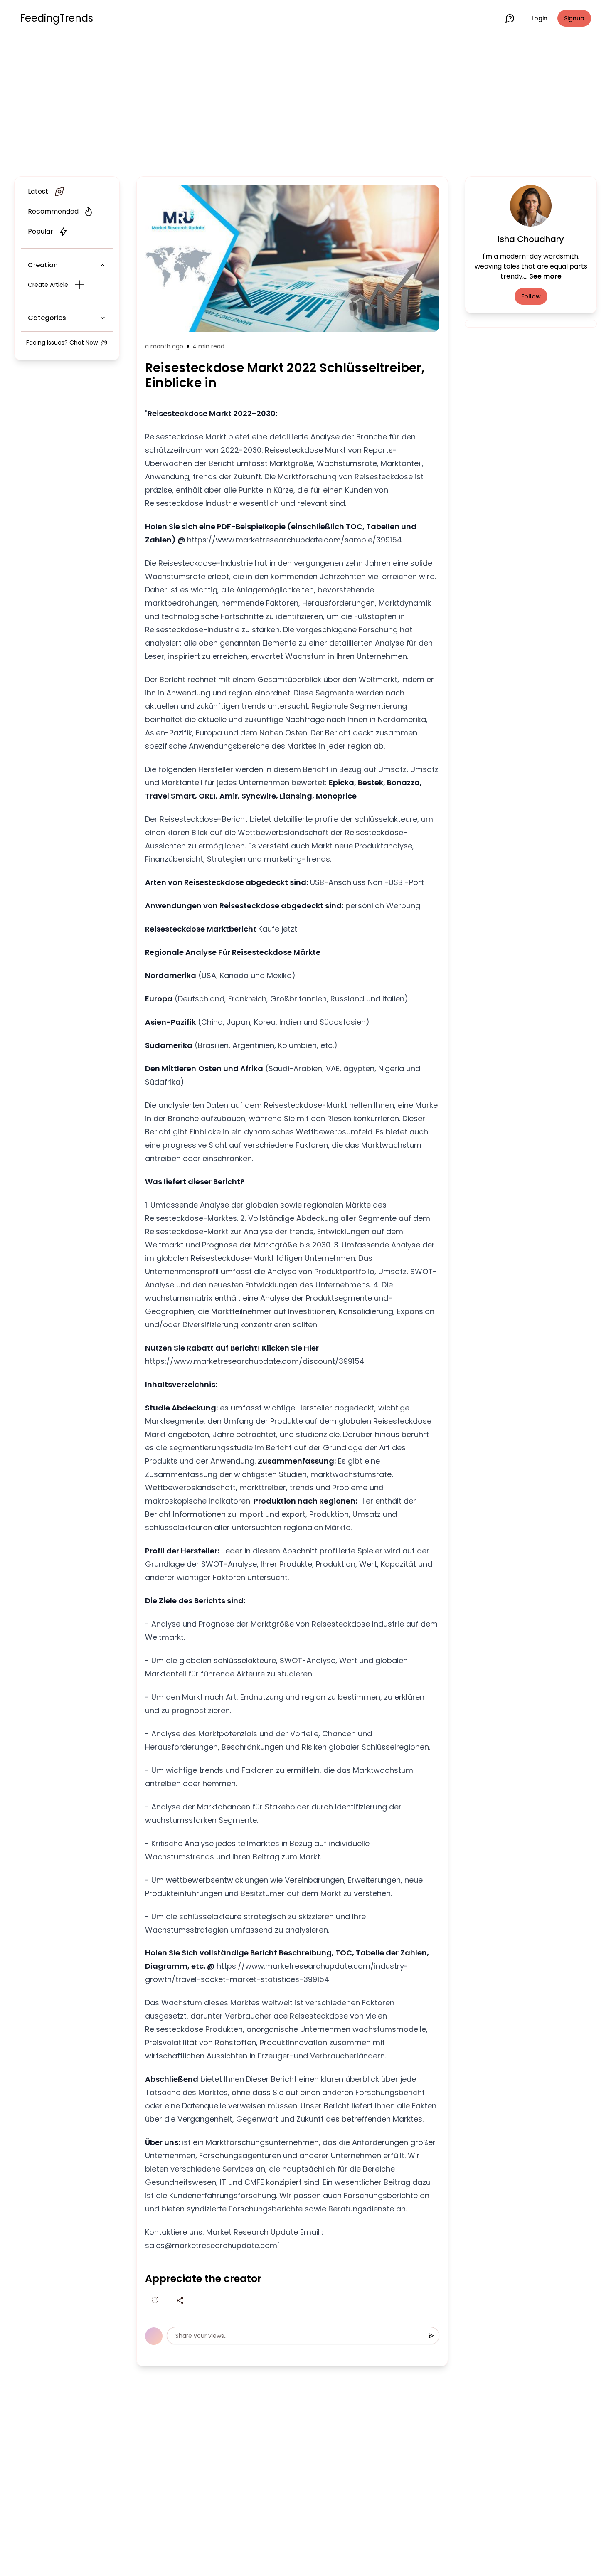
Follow (531, 296)
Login (540, 18)
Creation (43, 265)
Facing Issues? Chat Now (62, 343)
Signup (574, 18)
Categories (47, 318)
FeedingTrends (57, 18)
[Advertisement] (305, 105)
